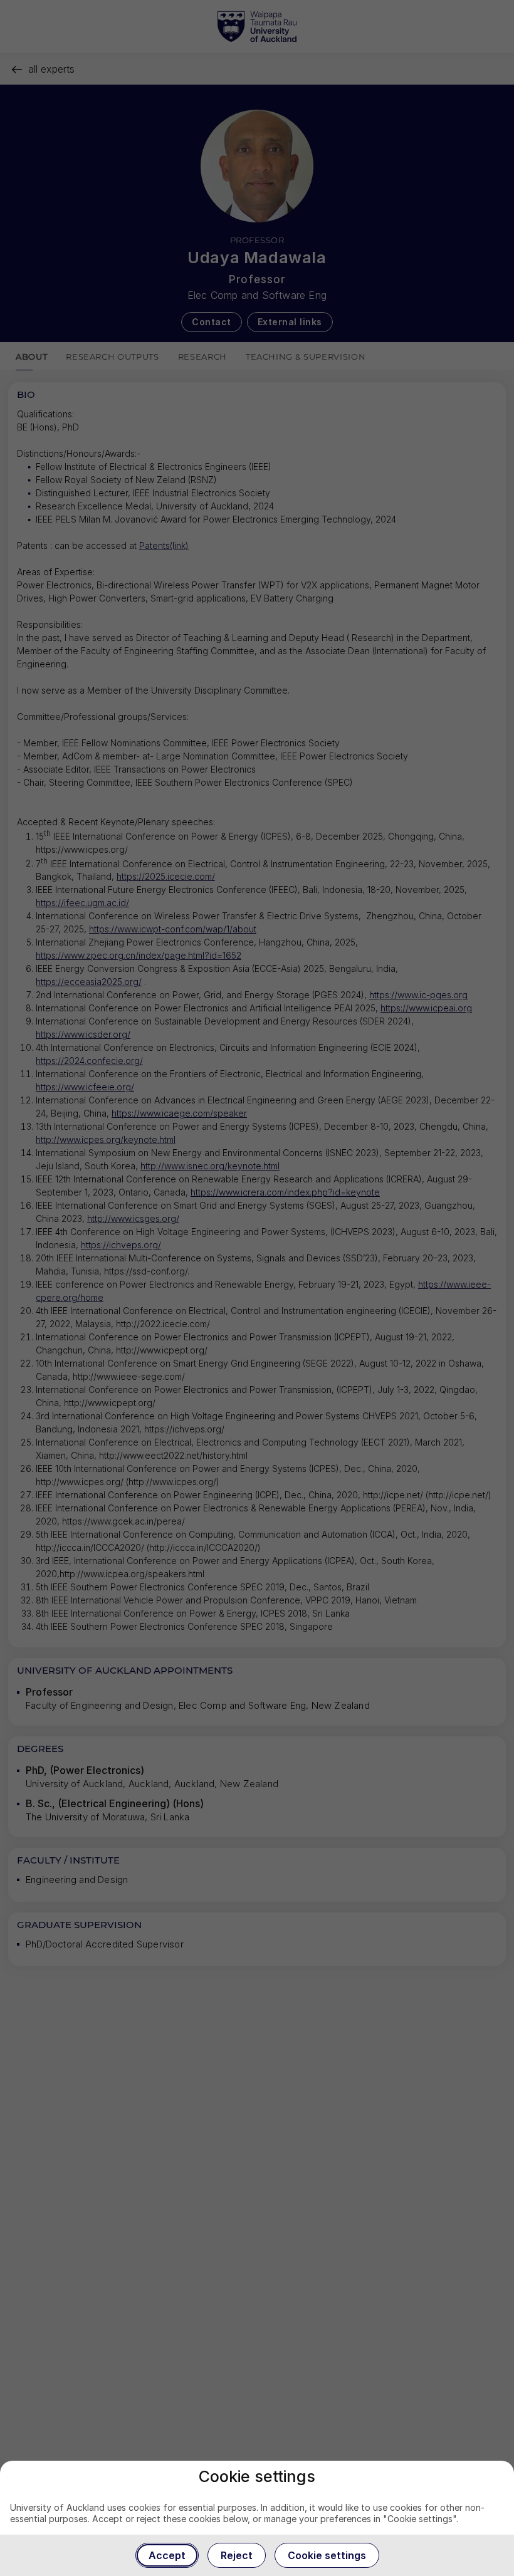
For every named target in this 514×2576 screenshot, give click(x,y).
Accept (167, 2555)
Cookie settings (327, 2555)
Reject (237, 2555)
